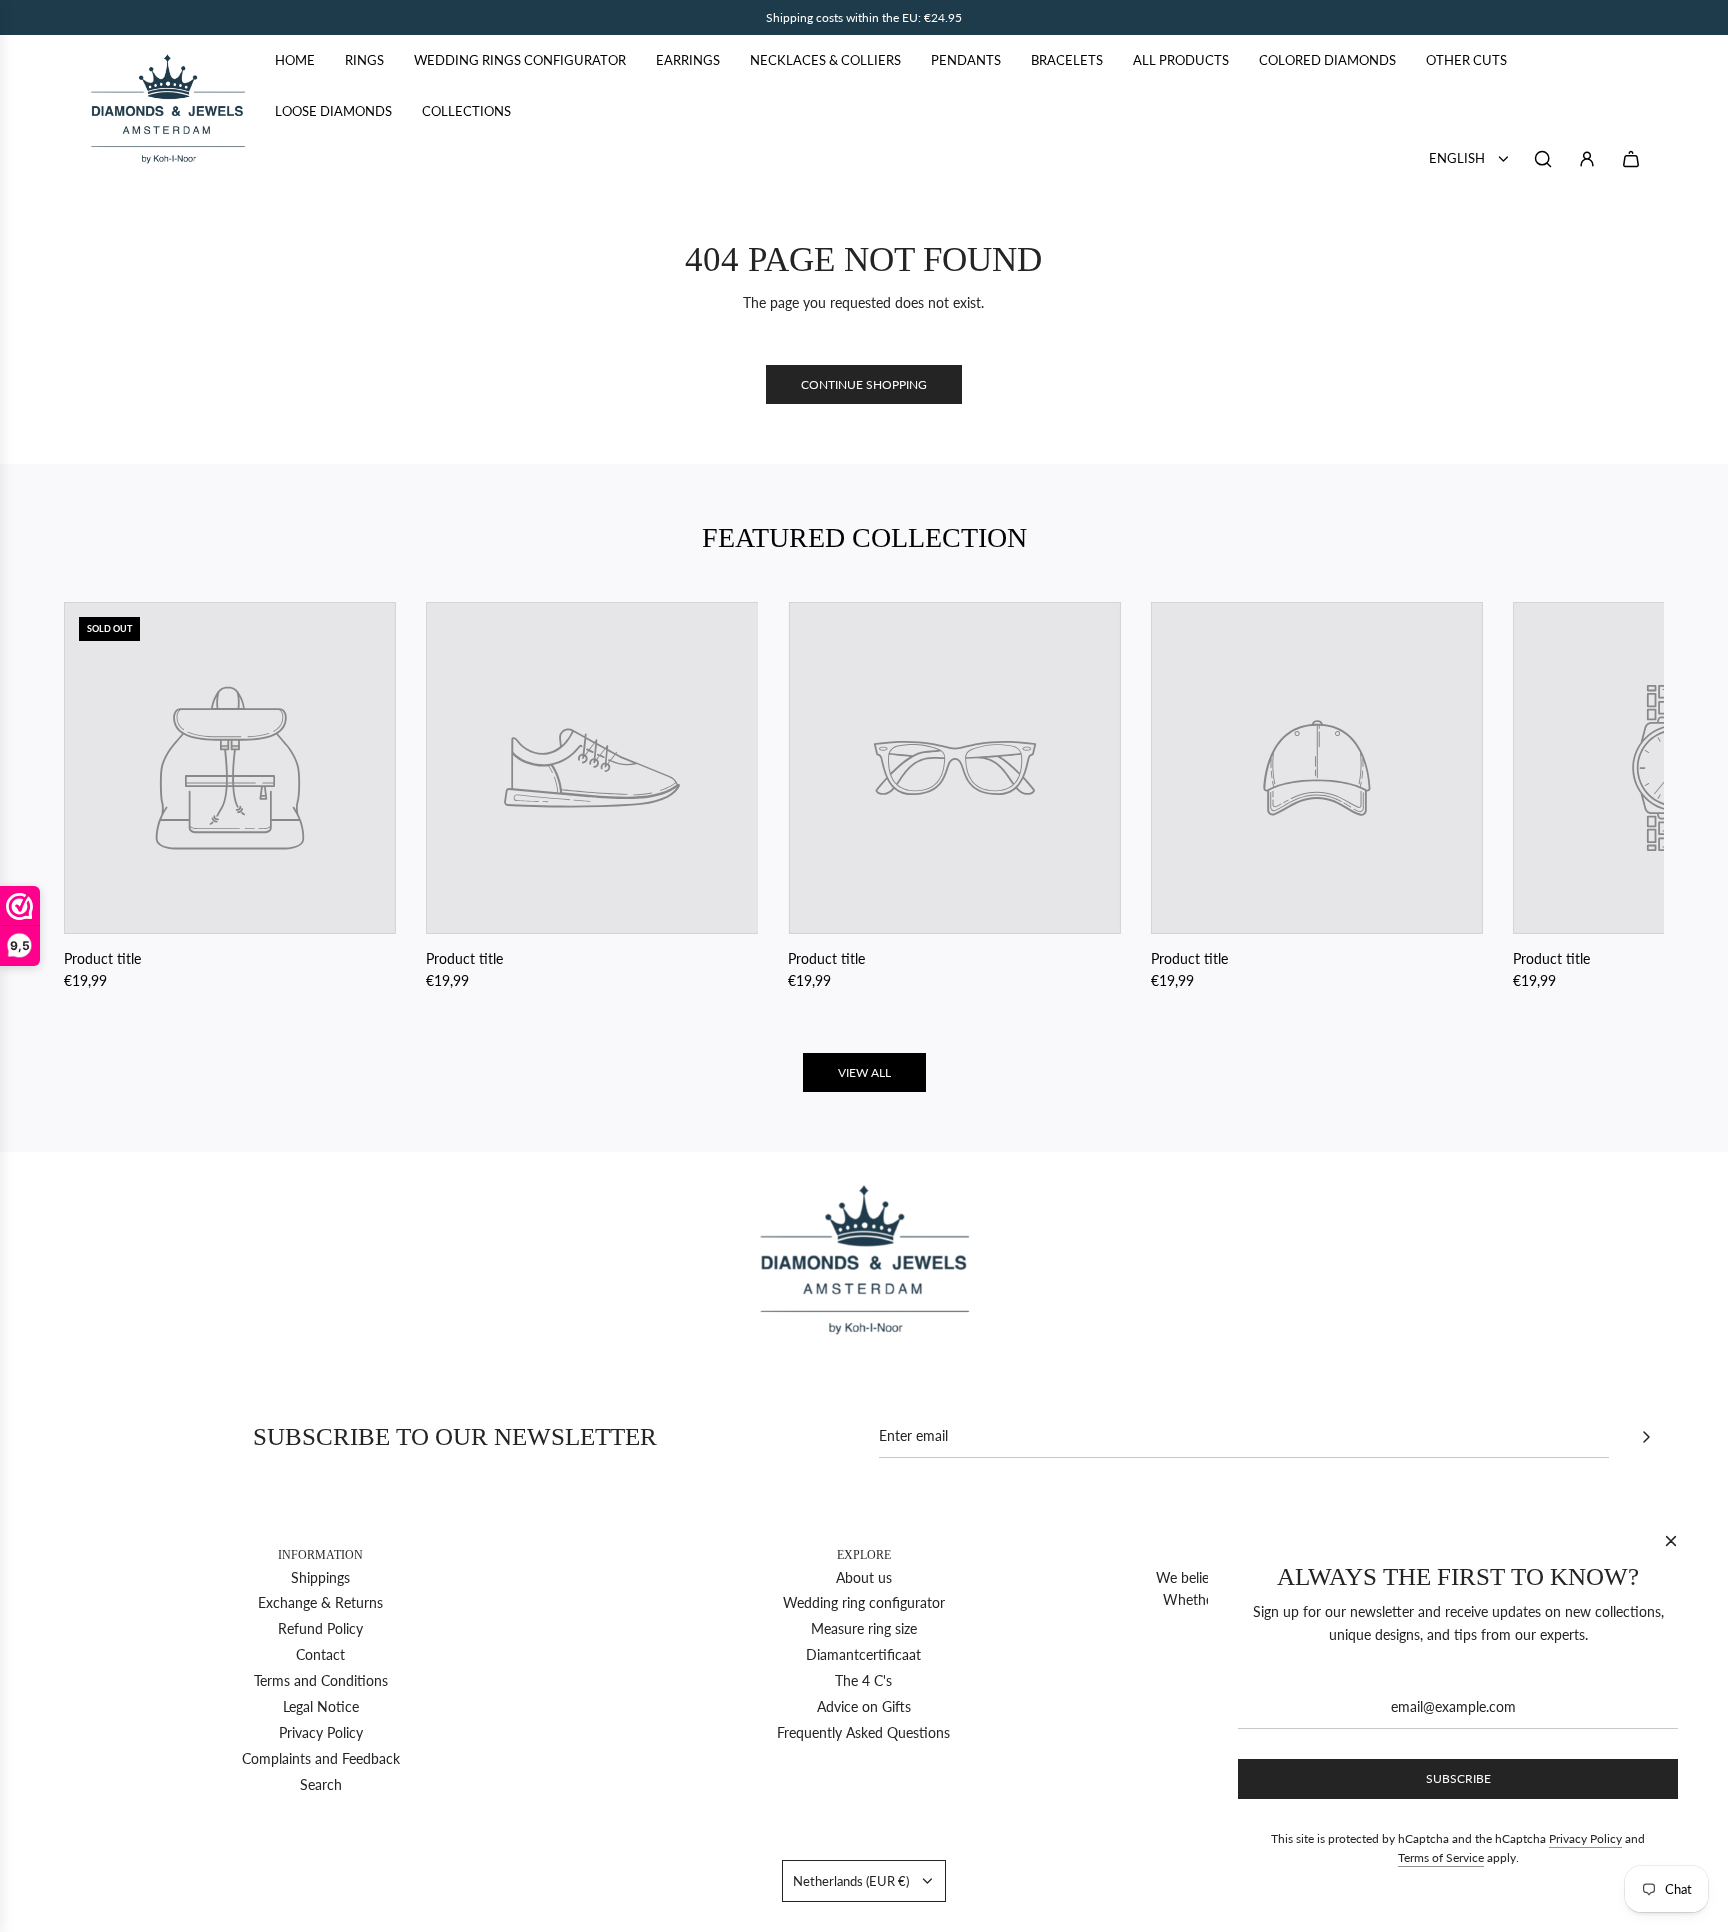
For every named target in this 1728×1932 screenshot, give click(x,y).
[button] (101, 797)
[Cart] (1631, 159)
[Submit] (1646, 1437)
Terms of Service (1441, 1857)
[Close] (1671, 1541)
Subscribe (1458, 1778)
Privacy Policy (1585, 1838)
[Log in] (1587, 159)
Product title (102, 958)
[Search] (1543, 159)
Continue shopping (864, 384)
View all (864, 1072)
